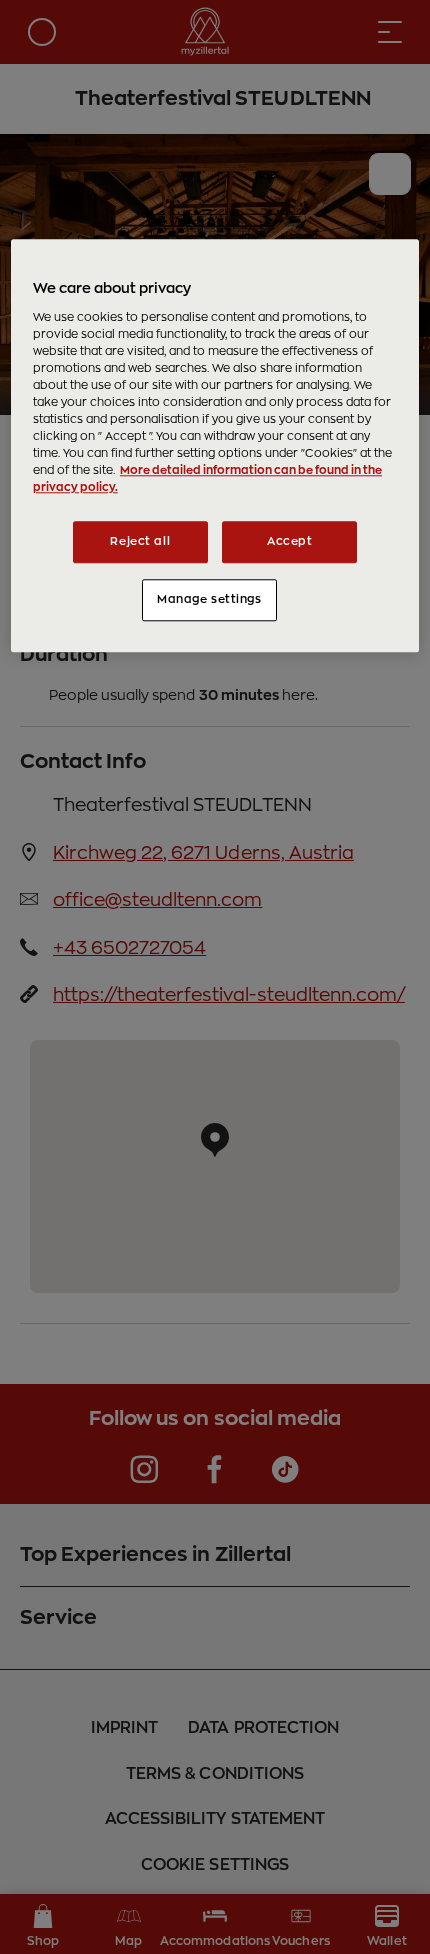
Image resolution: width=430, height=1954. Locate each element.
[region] (215, 445)
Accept (289, 542)
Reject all (140, 542)
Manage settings (209, 600)
